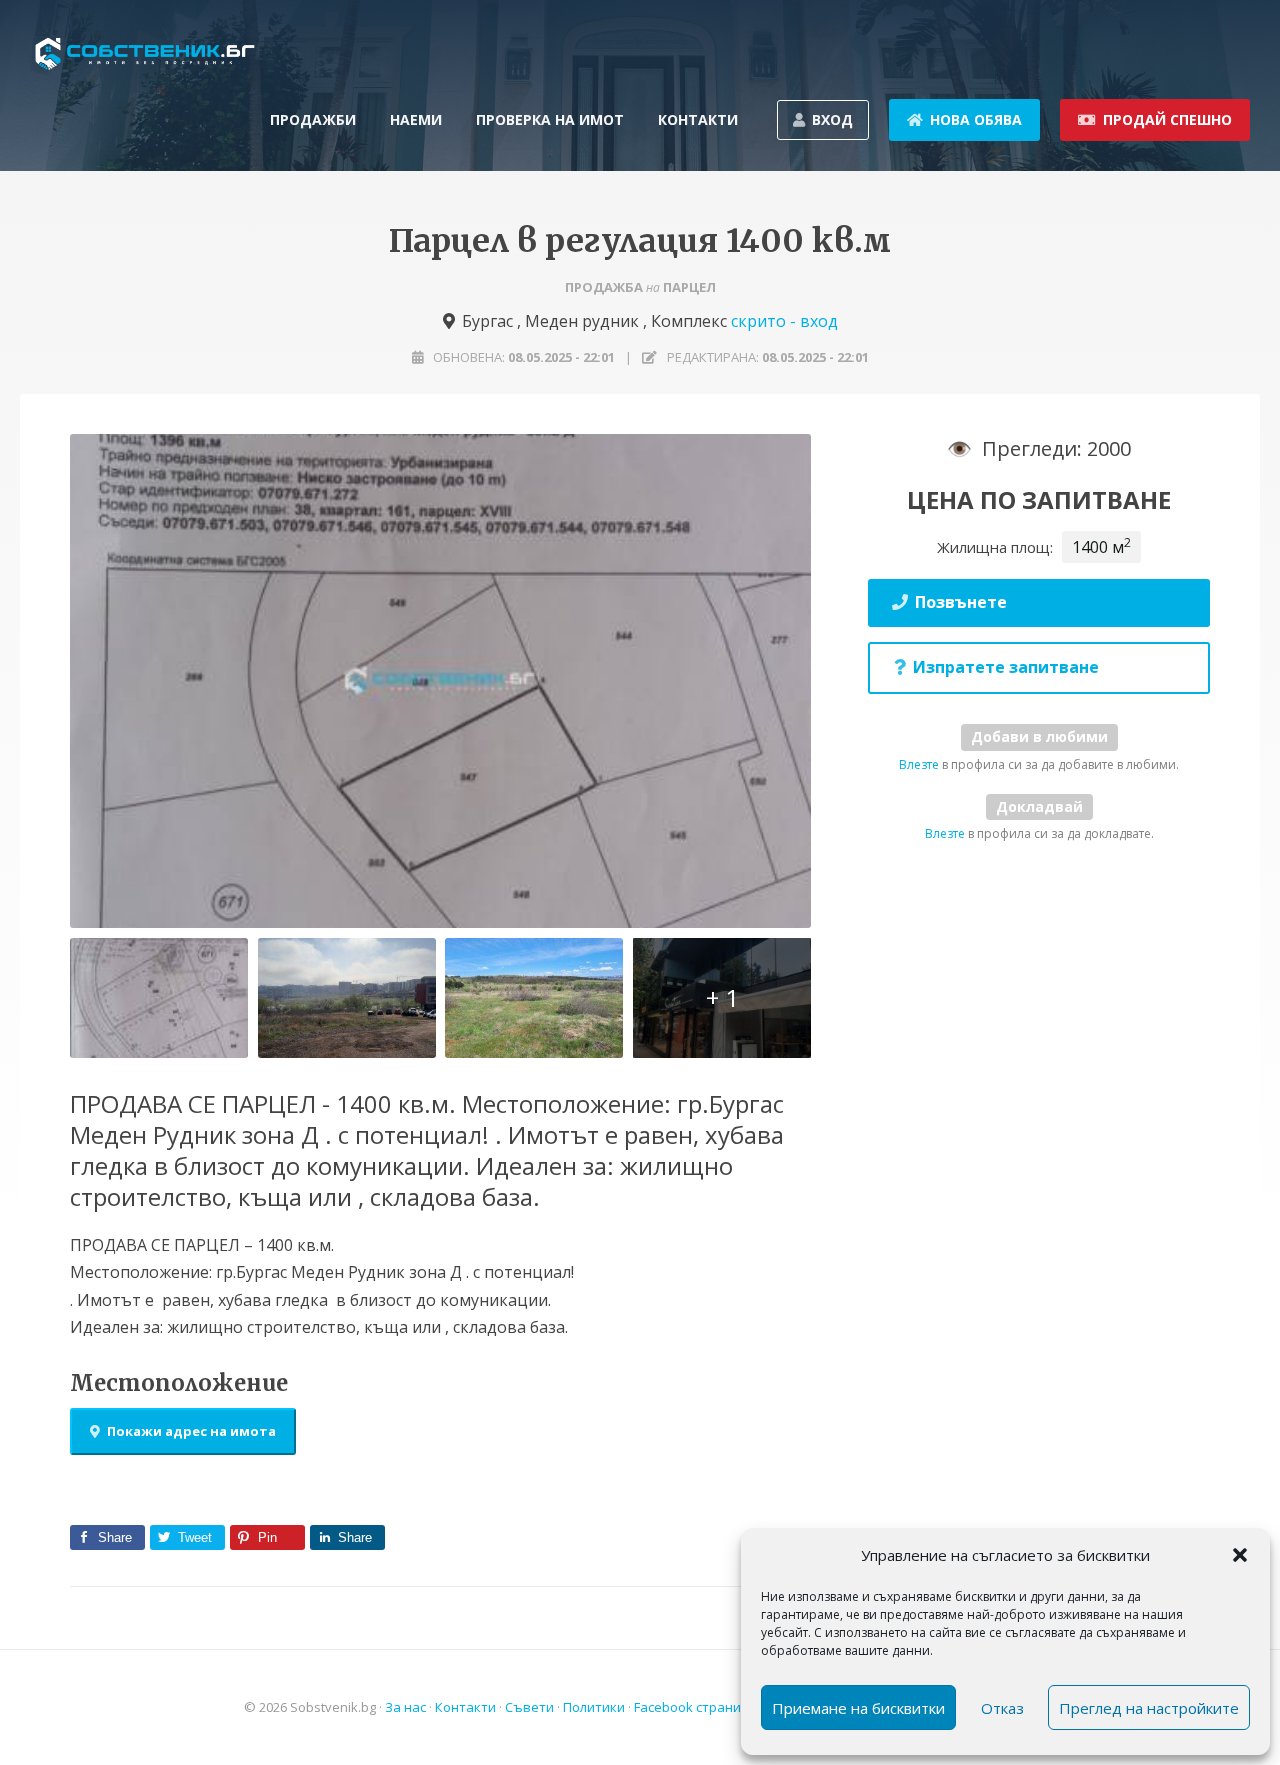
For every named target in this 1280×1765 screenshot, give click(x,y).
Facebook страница (695, 1707)
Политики (594, 1707)
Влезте (919, 764)
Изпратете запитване (1006, 667)
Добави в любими (1039, 736)
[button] (1240, 1555)
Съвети (529, 1707)
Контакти (465, 1707)
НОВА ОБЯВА (976, 119)
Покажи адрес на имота (191, 1431)
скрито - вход (784, 321)
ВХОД (832, 119)
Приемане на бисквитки (858, 1708)
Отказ (1002, 1708)
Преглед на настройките (1149, 1708)
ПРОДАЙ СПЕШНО (1167, 119)
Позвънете (961, 602)
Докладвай (1039, 806)
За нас (405, 1707)
